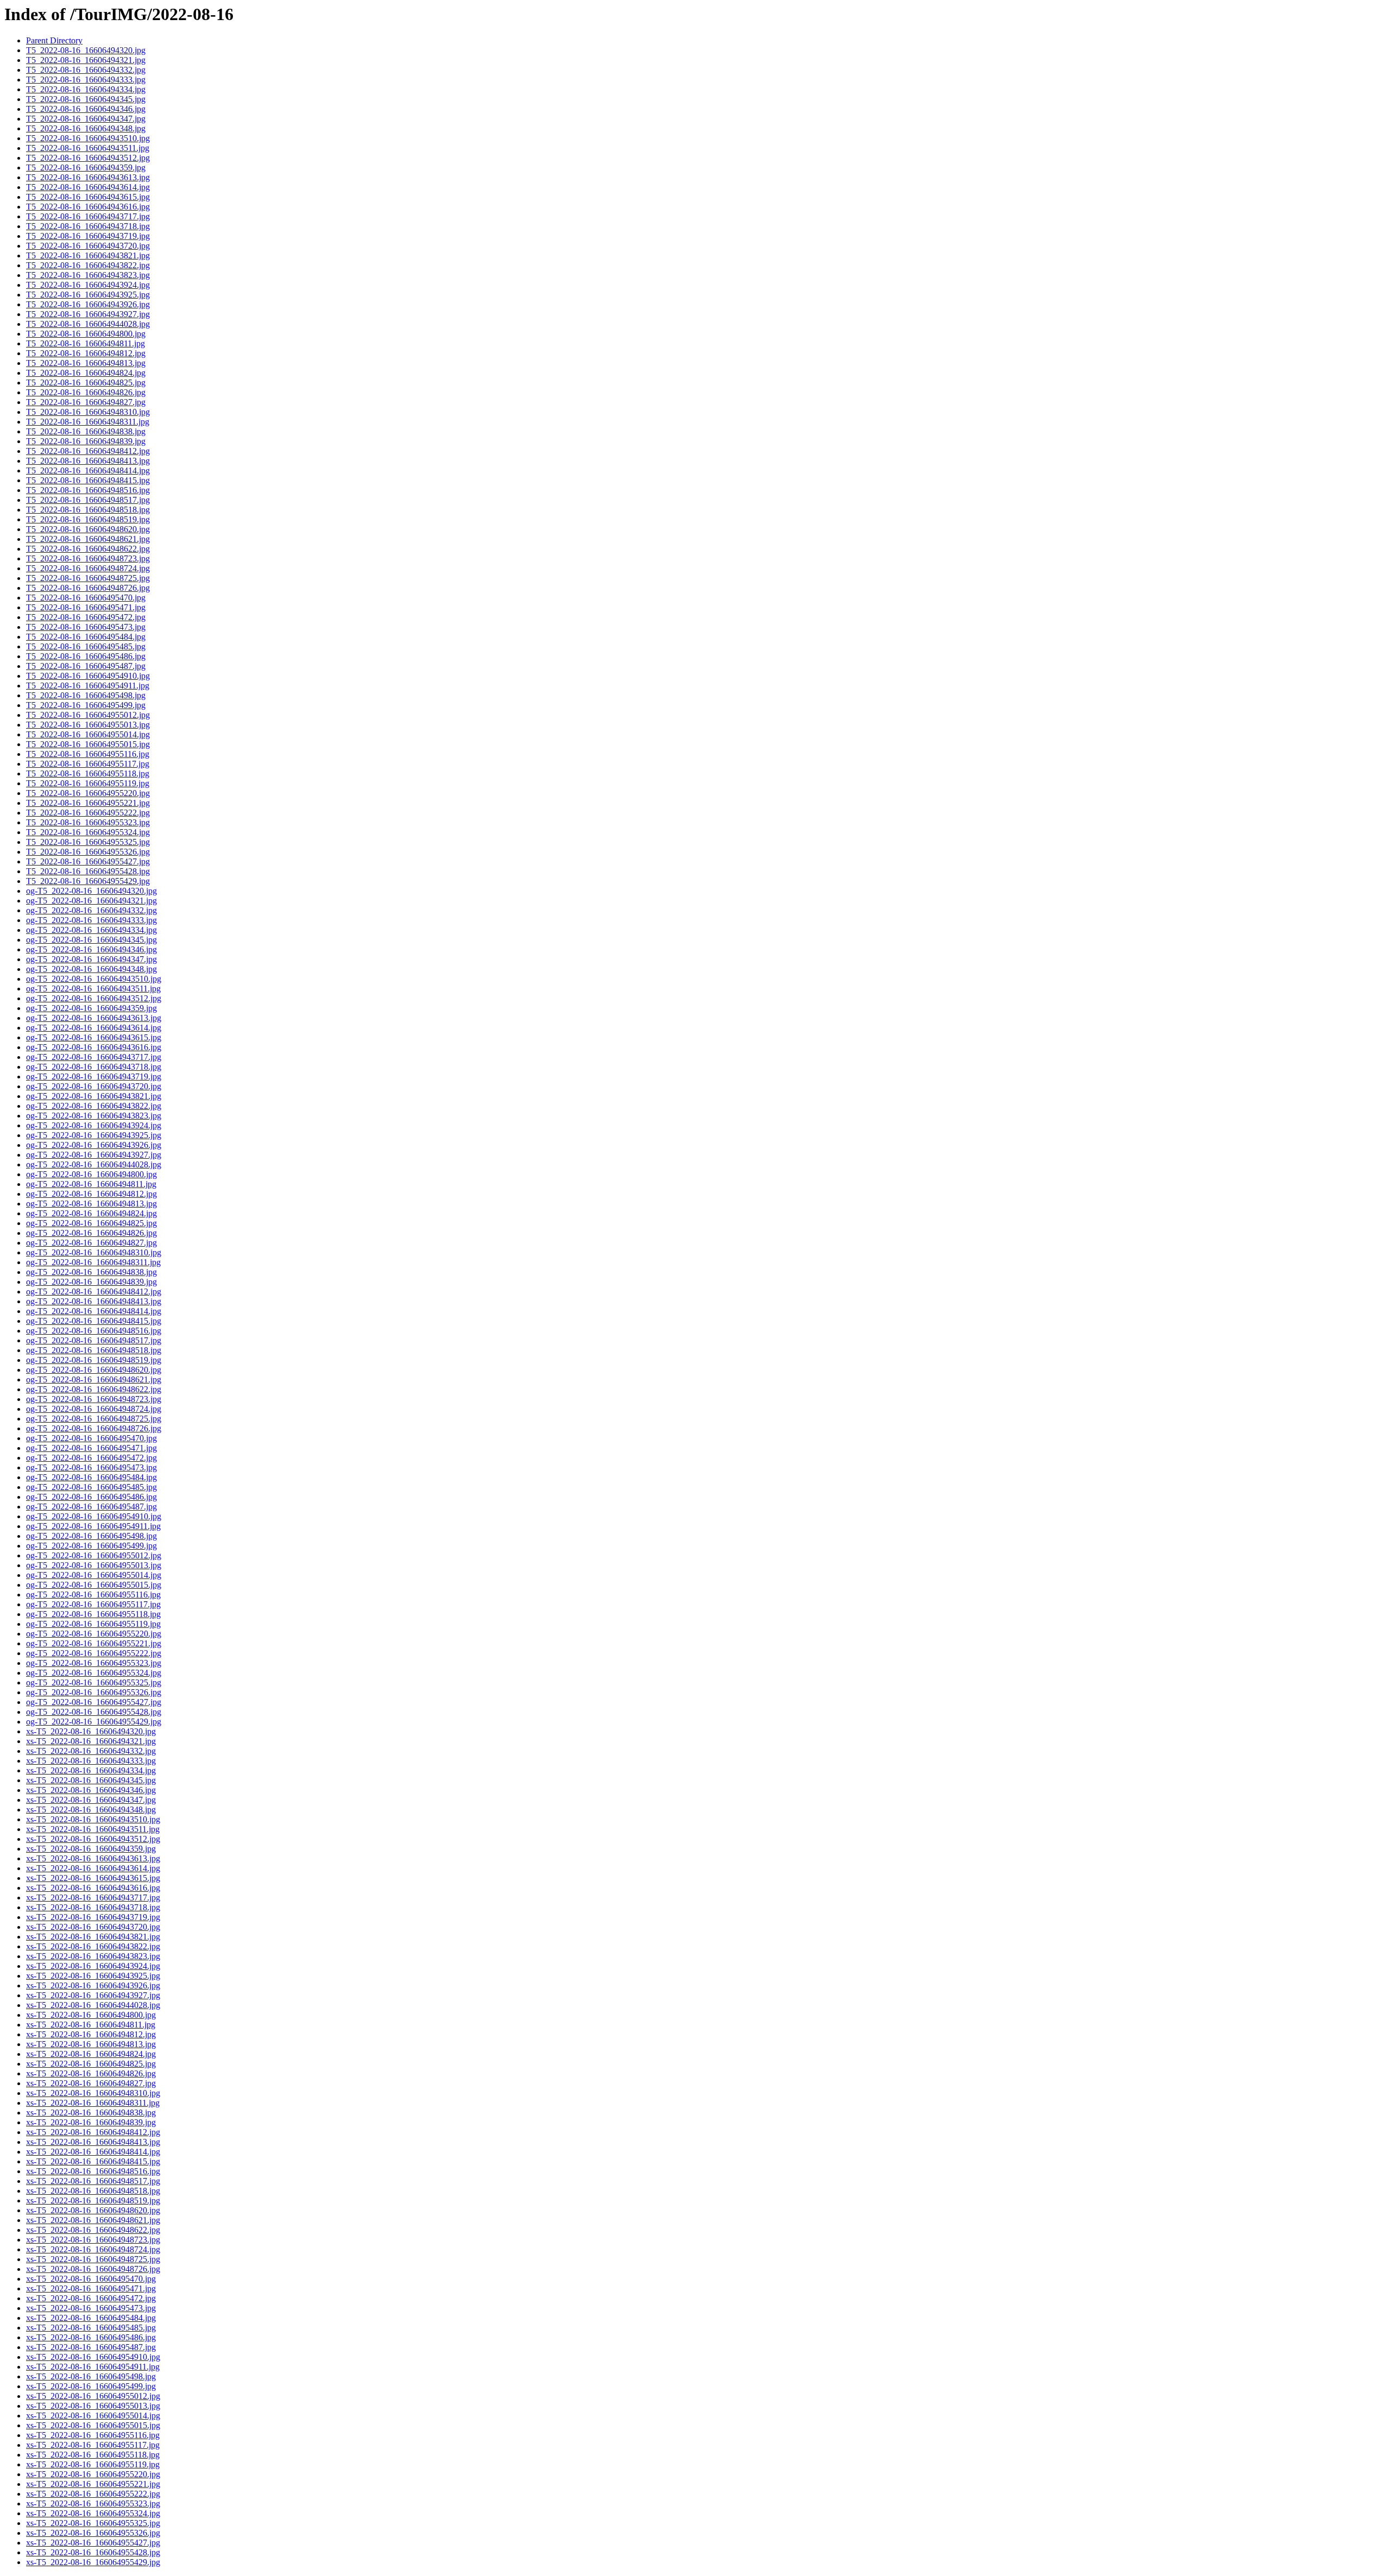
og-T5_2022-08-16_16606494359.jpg (91, 1008)
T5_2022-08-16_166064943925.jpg (88, 295)
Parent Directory (54, 40)
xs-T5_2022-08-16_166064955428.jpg (93, 2552)
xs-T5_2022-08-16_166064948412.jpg (93, 2132)
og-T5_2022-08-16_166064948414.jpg (94, 1311)
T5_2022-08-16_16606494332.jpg (86, 70)
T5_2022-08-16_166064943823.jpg (88, 275)
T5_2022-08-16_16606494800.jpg (86, 334)
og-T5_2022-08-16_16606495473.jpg (91, 1467)
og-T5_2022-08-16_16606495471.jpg (91, 1448)
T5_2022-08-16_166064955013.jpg (88, 725)
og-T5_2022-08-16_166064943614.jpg (94, 1028)
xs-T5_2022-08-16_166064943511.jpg (93, 1829)
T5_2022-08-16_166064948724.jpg (88, 568)
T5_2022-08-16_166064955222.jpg (88, 813)
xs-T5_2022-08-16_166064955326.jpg (93, 2533)
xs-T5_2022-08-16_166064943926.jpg (93, 1985)
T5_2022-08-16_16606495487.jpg (86, 666)
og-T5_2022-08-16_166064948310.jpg (94, 1252)
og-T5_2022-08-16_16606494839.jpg (91, 1282)
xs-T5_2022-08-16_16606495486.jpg (91, 2337)
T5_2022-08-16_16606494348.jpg (86, 128)
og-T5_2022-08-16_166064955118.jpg (93, 1614)
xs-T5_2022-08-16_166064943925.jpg (93, 1976)
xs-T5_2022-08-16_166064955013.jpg (93, 2406)
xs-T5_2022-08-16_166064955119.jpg (93, 2464)
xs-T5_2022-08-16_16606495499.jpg (91, 2386)
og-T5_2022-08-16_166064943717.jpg (94, 1057)
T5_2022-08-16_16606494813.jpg (86, 363)
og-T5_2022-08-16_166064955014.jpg (94, 1575)
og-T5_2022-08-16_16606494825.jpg (91, 1223)
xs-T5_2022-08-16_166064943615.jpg (93, 1878)
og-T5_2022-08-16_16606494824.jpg (91, 1213)
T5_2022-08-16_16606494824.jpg (86, 373)
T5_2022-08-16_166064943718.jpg (88, 226)
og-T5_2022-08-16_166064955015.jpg (94, 1585)
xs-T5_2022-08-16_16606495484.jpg (91, 2318)
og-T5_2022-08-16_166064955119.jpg (93, 1624)
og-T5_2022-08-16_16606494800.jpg (91, 1174)
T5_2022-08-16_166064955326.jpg (88, 852)
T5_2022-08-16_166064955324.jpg (88, 832)
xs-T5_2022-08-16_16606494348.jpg (91, 1810)
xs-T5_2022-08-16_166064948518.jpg (93, 2191)
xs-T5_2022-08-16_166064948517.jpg (93, 2181)
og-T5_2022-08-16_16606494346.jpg (91, 949)
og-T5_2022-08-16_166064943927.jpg (94, 1155)
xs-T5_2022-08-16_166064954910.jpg (93, 2357)
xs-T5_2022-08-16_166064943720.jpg (93, 1927)
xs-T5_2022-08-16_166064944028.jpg (93, 2005)
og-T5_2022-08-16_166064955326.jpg (94, 1692)
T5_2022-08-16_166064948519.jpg (88, 519)
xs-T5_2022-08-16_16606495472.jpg (91, 2298)
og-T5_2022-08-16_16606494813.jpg (91, 1204)
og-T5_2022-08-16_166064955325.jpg (94, 1682)
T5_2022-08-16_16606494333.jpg (86, 80)
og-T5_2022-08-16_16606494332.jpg (91, 910)
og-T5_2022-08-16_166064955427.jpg (94, 1702)
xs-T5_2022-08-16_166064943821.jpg (93, 1937)
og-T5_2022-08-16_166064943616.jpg (94, 1047)
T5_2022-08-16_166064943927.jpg (88, 314)
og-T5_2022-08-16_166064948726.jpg (94, 1428)
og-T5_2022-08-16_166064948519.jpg (94, 1360)
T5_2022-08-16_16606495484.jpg (86, 637)
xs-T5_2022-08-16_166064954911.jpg (93, 2367)
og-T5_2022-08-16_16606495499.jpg (91, 1546)
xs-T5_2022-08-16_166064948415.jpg (93, 2161)
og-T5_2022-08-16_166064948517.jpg (94, 1340)
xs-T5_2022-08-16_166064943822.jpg (93, 1946)
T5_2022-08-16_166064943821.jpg (88, 255)
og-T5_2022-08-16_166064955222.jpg (94, 1653)
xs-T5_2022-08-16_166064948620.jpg (93, 2210)
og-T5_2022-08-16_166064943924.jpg (94, 1125)
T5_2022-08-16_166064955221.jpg (88, 803)
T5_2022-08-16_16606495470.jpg (86, 598)
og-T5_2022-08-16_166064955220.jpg (94, 1634)
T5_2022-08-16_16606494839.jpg (86, 441)
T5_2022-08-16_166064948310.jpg (88, 412)
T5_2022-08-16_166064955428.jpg (88, 871)
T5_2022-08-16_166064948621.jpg (88, 539)
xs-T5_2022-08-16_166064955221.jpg (93, 2484)
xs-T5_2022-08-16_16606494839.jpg (91, 2122)
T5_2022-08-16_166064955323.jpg (88, 822)
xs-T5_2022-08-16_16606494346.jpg (91, 1790)
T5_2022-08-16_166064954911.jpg (88, 686)
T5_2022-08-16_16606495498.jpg (86, 695)
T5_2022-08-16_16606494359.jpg (86, 168)
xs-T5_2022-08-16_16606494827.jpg (91, 2083)
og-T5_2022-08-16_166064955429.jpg (94, 1722)
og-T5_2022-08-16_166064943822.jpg (94, 1106)
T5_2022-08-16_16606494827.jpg (86, 402)
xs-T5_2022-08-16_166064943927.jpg (93, 1995)
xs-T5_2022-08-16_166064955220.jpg (93, 2474)
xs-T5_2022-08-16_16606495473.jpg (91, 2308)
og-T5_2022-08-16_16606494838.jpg (91, 1272)
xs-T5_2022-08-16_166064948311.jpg (93, 2103)
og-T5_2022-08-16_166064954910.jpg (94, 1516)
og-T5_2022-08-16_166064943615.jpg (94, 1037)
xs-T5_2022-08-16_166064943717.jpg (93, 1898)
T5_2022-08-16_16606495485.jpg (86, 646)
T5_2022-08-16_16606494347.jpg (86, 119)
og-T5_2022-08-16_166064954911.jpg (93, 1526)
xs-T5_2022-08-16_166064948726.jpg (93, 2269)
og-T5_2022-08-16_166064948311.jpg (93, 1262)
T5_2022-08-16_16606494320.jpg (86, 50)
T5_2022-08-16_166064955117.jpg (88, 764)
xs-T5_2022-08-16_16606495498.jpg (91, 2376)
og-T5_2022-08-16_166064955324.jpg (94, 1673)
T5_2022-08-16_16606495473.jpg (86, 627)
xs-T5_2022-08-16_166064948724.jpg (93, 2249)
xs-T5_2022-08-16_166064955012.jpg (93, 2396)
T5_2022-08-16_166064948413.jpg (88, 461)
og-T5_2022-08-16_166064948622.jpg (94, 1389)
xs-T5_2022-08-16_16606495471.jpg (91, 2288)
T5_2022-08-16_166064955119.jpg (88, 783)
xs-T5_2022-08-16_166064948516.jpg (93, 2171)
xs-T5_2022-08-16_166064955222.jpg (93, 2494)
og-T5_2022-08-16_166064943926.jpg (94, 1145)
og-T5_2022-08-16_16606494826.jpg (91, 1233)
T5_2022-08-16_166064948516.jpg (88, 490)
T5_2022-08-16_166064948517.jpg (88, 500)
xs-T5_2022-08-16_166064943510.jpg (93, 1819)
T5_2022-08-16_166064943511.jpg (88, 148)
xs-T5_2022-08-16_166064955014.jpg (93, 2416)
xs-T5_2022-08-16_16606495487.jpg (91, 2347)
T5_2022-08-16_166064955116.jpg (88, 754)
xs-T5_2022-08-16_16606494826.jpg (91, 2073)
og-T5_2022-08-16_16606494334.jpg (91, 930)
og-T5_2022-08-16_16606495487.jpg (91, 1507)
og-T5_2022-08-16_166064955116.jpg (93, 1595)
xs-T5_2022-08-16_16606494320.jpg (91, 1731)
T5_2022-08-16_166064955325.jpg (88, 842)
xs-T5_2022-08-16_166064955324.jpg (93, 2513)
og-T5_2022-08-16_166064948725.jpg (94, 1419)
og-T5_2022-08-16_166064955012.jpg (94, 1555)
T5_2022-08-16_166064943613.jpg (88, 177)
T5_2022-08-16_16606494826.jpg (86, 392)
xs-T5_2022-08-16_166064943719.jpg (93, 1917)
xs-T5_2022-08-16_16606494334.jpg (91, 1770)
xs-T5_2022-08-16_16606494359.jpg (91, 1849)
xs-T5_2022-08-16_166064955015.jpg (93, 2425)
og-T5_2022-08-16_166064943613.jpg (94, 1018)
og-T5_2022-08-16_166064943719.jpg (94, 1077)
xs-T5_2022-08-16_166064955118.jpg (93, 2455)
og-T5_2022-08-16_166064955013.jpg (94, 1565)
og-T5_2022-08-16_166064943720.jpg (94, 1086)
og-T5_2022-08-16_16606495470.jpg (91, 1438)
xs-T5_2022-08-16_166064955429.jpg (93, 2562)
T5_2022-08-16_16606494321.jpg (86, 60)
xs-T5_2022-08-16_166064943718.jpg (93, 1907)
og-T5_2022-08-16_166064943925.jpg (94, 1135)
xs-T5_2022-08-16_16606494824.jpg (91, 2054)
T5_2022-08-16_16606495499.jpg (86, 705)
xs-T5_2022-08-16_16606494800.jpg (91, 2015)
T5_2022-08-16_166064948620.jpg (88, 529)
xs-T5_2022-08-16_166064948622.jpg (93, 2230)
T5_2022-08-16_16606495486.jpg (86, 656)
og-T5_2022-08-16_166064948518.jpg (94, 1350)
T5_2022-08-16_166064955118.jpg (88, 774)
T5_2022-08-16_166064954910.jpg (88, 676)
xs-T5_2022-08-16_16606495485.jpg (91, 2328)
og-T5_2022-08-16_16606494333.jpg (91, 920)
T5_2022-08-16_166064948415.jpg (88, 480)
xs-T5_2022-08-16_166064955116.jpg (93, 2435)
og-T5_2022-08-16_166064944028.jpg (94, 1164)
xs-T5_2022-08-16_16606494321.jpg (91, 1741)
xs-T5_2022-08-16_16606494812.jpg (91, 2034)
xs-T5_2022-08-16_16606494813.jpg (91, 2044)
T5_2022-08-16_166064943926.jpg (88, 304)
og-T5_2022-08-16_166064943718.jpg (94, 1067)
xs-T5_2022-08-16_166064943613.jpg (93, 1858)
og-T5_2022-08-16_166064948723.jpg (94, 1399)
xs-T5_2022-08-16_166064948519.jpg (93, 2201)
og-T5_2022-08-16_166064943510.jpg (94, 979)
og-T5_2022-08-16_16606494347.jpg (91, 959)
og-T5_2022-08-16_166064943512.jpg (94, 998)
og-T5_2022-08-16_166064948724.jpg (94, 1409)
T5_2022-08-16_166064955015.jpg (88, 744)
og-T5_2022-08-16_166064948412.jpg (94, 1292)
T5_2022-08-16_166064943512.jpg (88, 158)
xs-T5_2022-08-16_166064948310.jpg (93, 2093)
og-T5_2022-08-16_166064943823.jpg (94, 1116)
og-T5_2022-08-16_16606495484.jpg (91, 1477)
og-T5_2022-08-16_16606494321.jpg (91, 901)
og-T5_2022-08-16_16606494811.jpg (91, 1184)
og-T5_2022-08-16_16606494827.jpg (91, 1243)
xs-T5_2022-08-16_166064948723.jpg (93, 2240)
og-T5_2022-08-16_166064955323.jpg (94, 1663)
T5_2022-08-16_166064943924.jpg (88, 285)
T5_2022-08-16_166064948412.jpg (88, 451)
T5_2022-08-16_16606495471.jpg (86, 607)
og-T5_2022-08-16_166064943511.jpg (93, 989)
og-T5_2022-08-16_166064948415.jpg (94, 1321)
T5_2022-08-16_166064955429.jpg (88, 881)
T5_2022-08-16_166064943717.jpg (88, 216)
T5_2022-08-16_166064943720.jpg (88, 246)
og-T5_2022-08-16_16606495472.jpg (91, 1458)
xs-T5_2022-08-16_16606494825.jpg (91, 2064)
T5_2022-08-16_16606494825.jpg (86, 383)
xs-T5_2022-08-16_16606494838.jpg (91, 2113)
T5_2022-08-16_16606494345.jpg (86, 99)
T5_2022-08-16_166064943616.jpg (88, 207)
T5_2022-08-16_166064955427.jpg (88, 861)
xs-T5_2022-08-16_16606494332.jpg (91, 1751)
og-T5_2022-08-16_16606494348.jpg (91, 969)
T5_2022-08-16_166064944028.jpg (88, 324)
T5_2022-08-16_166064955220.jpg (88, 793)
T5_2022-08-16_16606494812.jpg (86, 353)
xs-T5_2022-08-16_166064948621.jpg (93, 2220)
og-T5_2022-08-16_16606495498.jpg (91, 1536)
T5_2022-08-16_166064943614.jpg (88, 187)
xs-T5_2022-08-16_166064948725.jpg (93, 2259)
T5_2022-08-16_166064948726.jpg (88, 588)
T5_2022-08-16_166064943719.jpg (88, 236)
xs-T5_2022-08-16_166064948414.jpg (93, 2152)
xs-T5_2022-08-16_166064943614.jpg (93, 1868)
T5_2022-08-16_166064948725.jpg (88, 578)
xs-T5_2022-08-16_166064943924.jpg (93, 1966)
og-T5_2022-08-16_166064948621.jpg (94, 1379)
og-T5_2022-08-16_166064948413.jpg (94, 1301)
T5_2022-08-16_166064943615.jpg (88, 197)
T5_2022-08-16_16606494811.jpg (86, 343)
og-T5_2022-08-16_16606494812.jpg (91, 1194)
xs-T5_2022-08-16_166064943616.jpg (93, 1888)
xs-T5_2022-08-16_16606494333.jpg (91, 1761)
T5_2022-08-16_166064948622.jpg (88, 549)
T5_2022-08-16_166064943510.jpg (88, 138)
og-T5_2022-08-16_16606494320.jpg (91, 891)
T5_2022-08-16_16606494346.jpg (86, 109)
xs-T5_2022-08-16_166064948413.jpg (93, 2142)
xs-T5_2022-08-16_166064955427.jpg (93, 2543)
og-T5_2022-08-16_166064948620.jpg (94, 1370)
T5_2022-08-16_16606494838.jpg (86, 431)
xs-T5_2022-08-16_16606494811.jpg (91, 2025)
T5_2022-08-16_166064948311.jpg (88, 422)
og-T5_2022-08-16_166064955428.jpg (94, 1712)
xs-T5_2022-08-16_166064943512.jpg (93, 1839)
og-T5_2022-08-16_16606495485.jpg (91, 1487)
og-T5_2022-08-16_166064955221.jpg (94, 1643)
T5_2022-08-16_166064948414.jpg (88, 471)
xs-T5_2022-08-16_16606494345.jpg (91, 1780)
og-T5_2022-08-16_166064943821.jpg (94, 1096)
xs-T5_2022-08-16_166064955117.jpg (93, 2445)
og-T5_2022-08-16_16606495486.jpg (91, 1497)
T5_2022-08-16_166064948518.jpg (88, 510)
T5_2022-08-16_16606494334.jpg (86, 89)
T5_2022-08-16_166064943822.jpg (88, 265)
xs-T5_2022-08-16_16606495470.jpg (91, 2279)
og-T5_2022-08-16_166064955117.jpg (93, 1604)
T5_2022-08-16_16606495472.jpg (86, 617)
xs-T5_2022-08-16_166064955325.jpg (93, 2523)
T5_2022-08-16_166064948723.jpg (88, 558)
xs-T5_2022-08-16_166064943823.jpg (93, 1956)
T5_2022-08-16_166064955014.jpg (88, 734)
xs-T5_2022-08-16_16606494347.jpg (91, 1800)
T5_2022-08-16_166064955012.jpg (88, 715)
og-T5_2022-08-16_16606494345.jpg (91, 940)
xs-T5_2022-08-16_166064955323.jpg (93, 2504)
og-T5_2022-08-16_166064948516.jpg (94, 1331)
